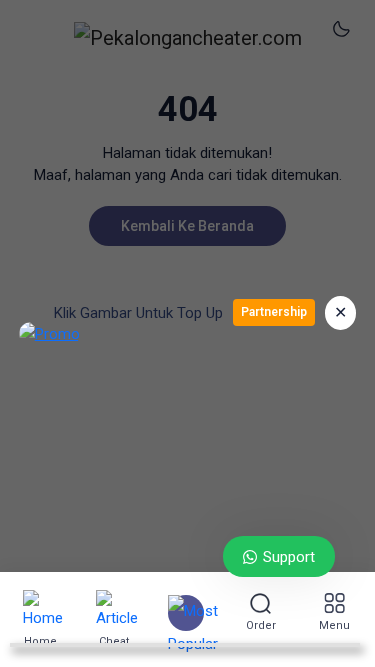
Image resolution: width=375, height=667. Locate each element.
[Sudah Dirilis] (186, 613)
